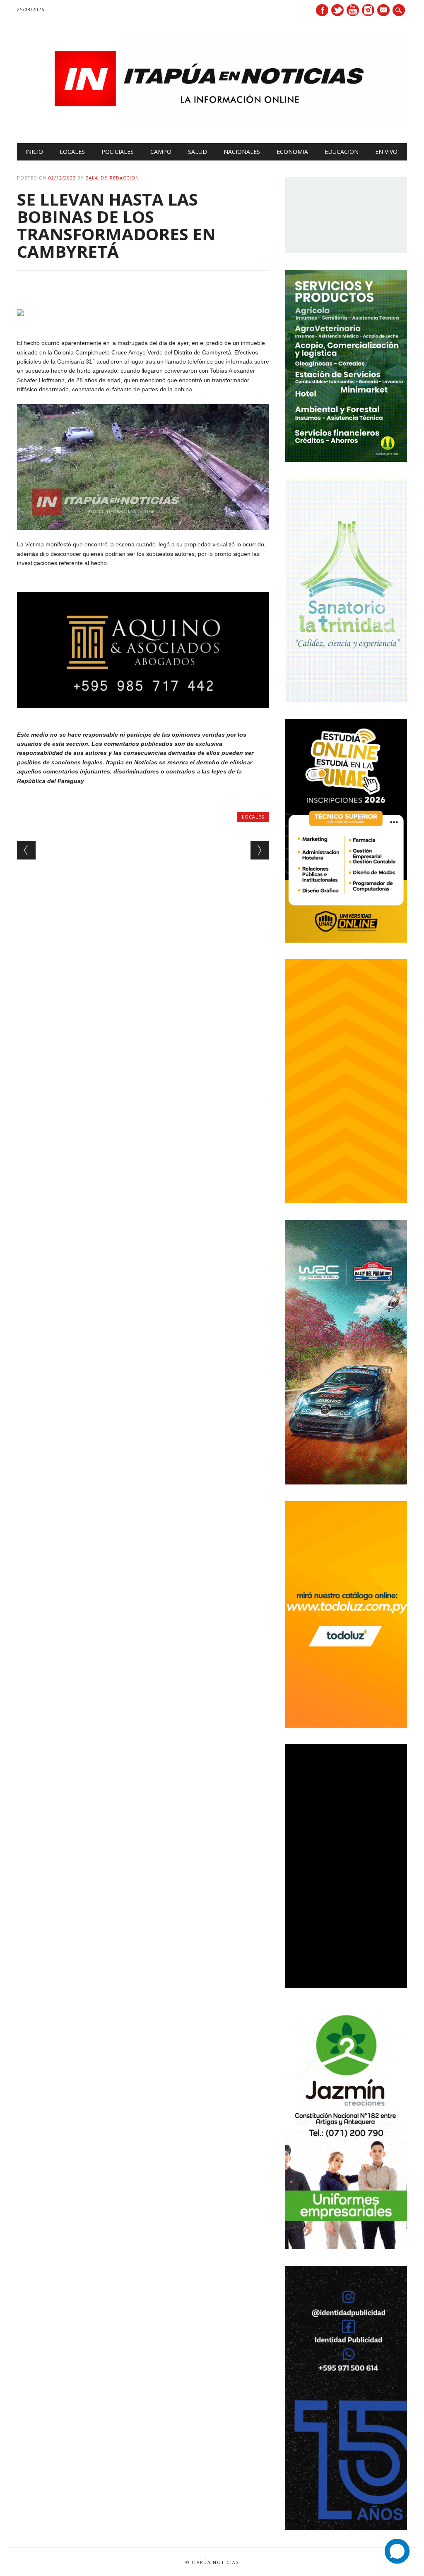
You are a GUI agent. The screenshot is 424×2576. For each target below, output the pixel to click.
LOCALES (72, 152)
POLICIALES (118, 152)
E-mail (384, 11)
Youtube (353, 10)
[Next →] (260, 850)
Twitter (337, 10)
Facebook (322, 10)
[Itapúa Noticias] (212, 126)
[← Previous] (26, 850)
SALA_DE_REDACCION (112, 178)
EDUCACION (342, 152)
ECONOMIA (292, 152)
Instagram (368, 10)
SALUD (198, 152)
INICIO (34, 152)
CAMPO (161, 152)
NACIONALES (242, 152)
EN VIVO (386, 152)
